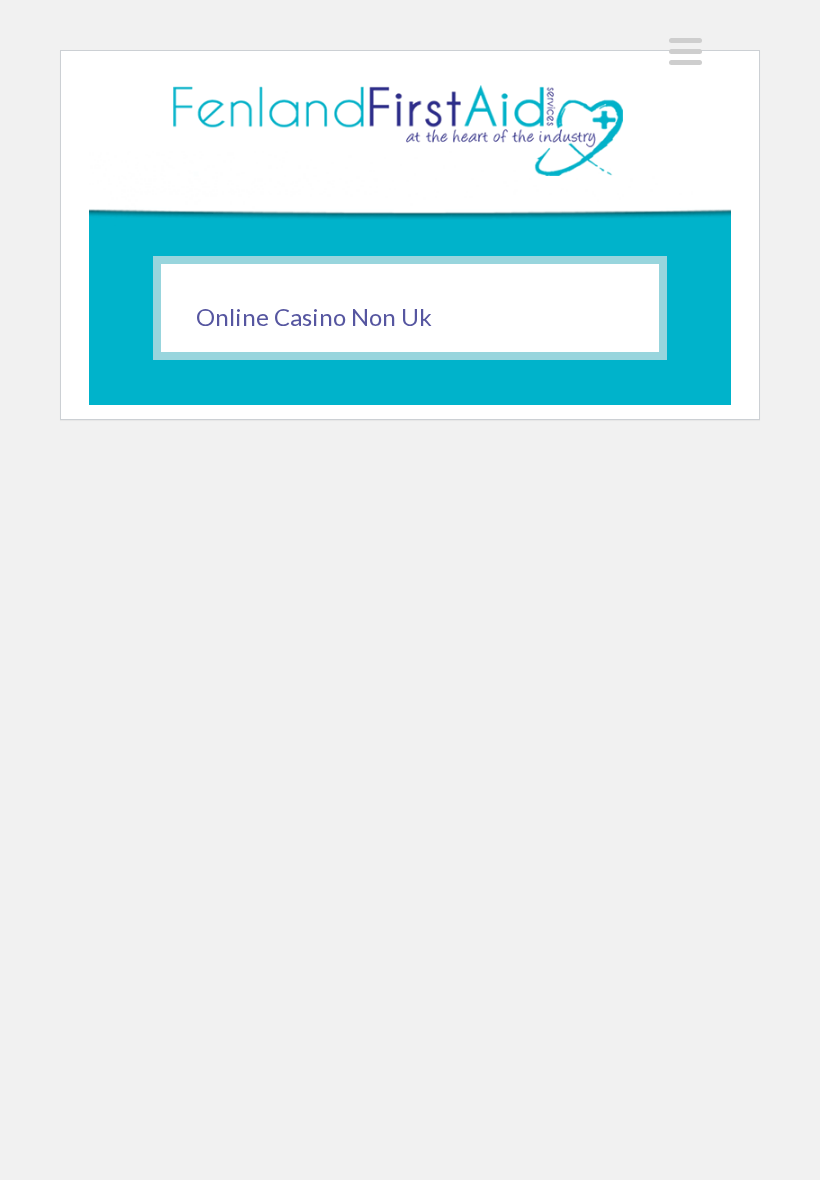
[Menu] (685, 51)
